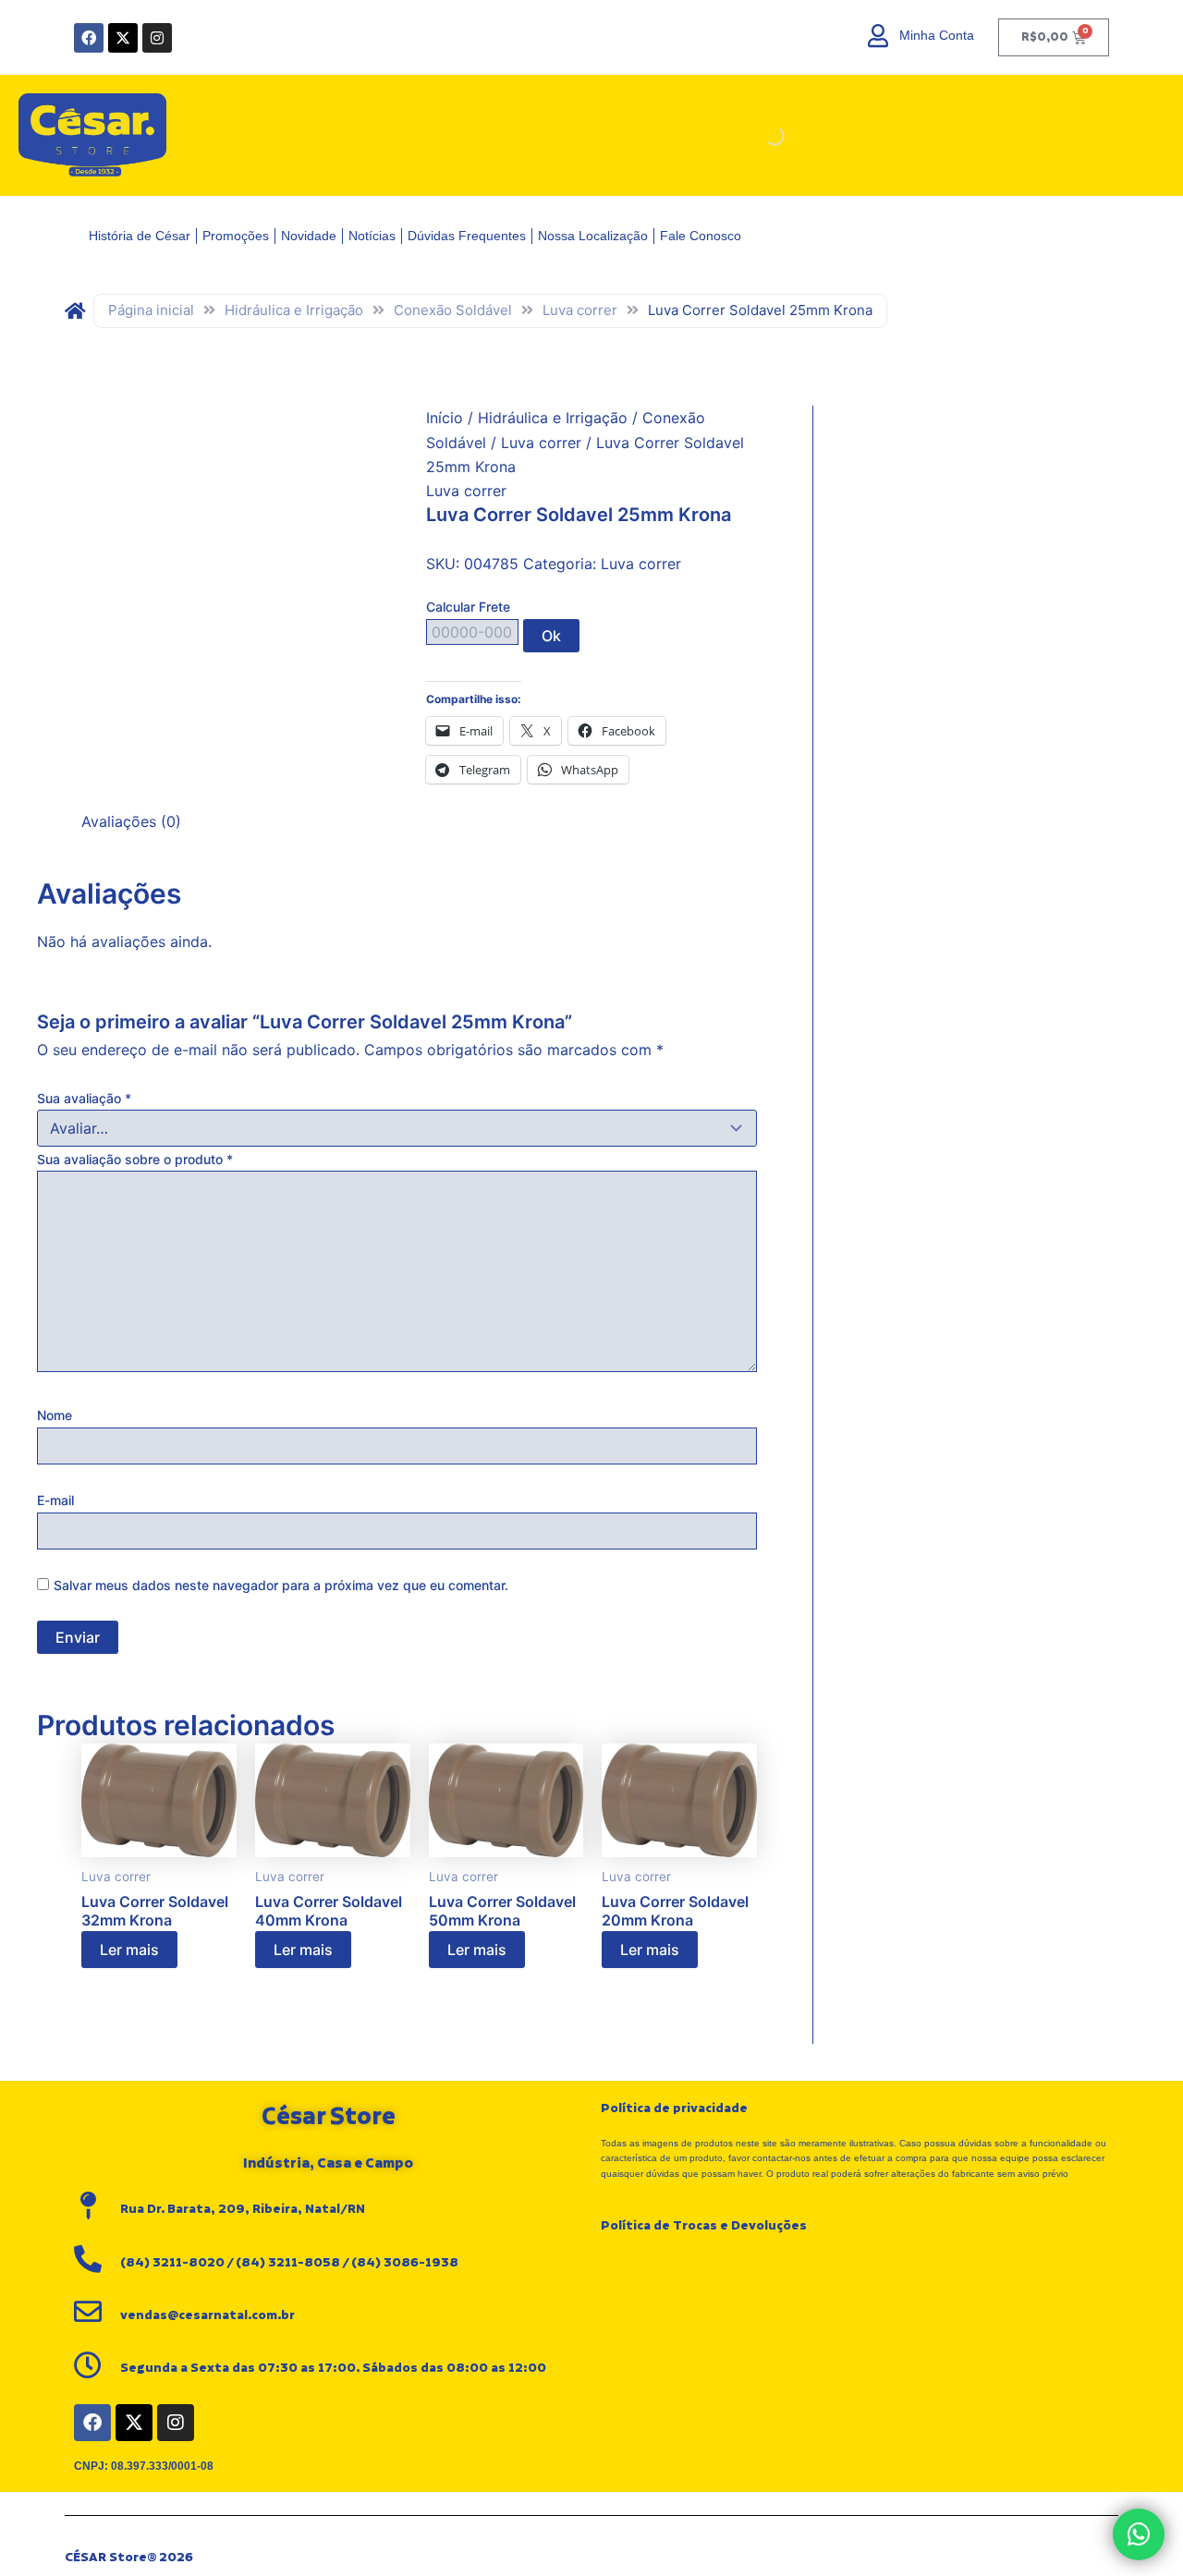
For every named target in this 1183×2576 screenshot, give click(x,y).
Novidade (309, 236)
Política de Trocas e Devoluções (704, 2226)
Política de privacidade (674, 2108)
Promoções (236, 236)
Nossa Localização (593, 236)
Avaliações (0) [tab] (131, 821)
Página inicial (151, 310)
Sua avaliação (84, 1098)
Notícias (372, 236)
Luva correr (580, 310)
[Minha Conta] (878, 36)
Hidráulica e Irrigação (294, 310)
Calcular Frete (468, 607)
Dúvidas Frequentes (467, 236)
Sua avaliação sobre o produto (135, 1159)
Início (445, 418)
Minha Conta (937, 35)
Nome (55, 1415)
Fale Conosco (701, 236)
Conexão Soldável (453, 310)
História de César (140, 236)
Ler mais (129, 1950)
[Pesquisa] (759, 136)
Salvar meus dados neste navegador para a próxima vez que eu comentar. (281, 1585)
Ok (551, 636)
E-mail (55, 1500)
